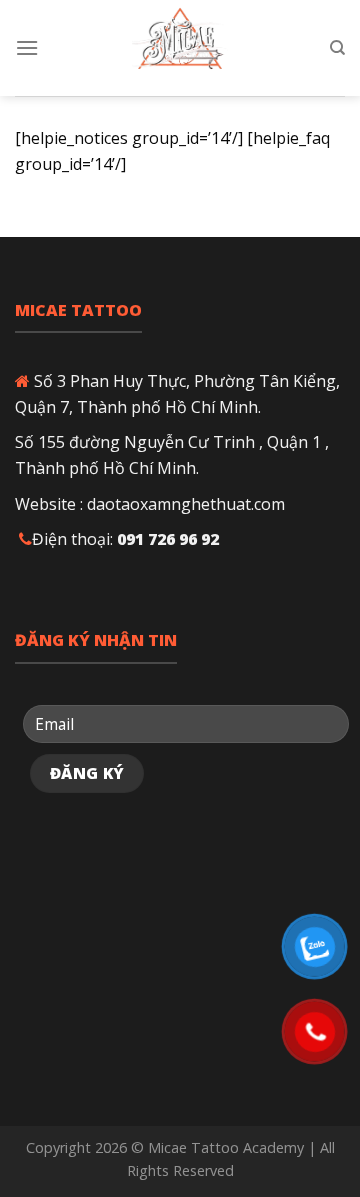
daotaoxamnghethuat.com (186, 504)
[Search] (337, 48)
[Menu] (27, 47)
